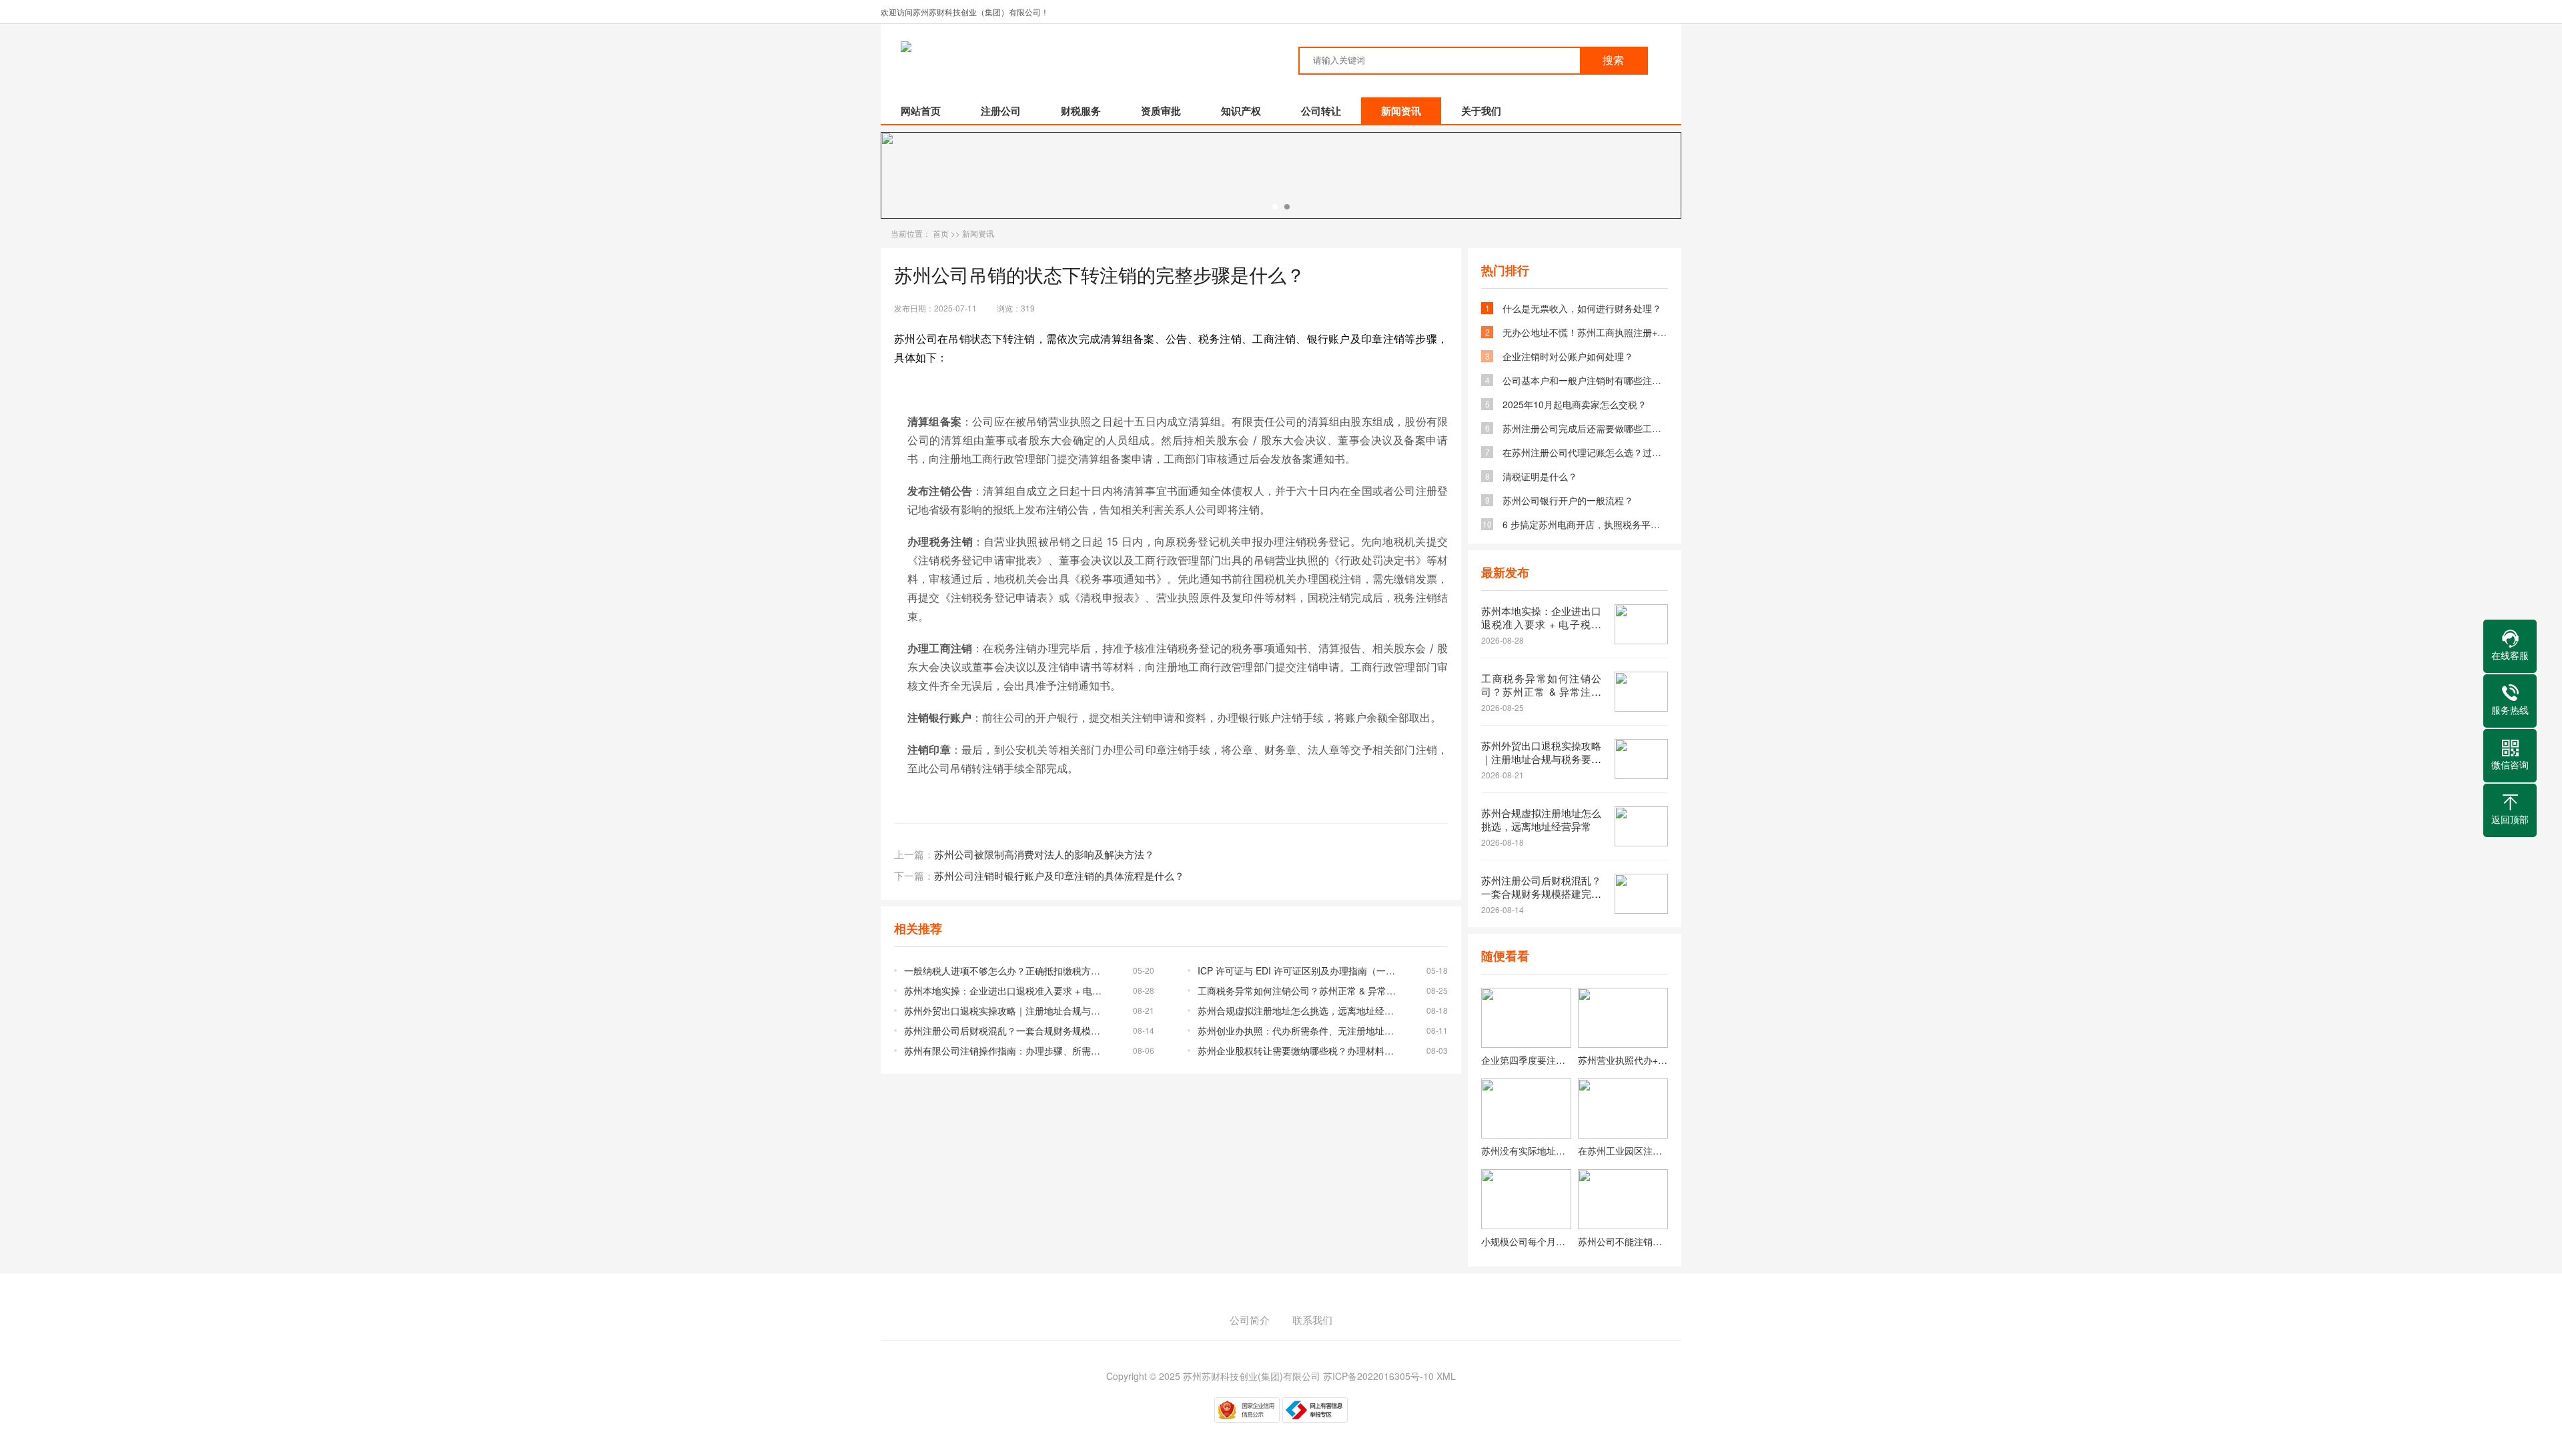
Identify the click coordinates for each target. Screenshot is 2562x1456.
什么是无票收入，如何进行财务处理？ (1582, 308)
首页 (941, 233)
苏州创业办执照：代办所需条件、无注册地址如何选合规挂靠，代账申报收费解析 (1299, 1030)
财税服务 (1081, 111)
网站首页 (921, 111)
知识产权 (1241, 111)
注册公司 (1001, 111)
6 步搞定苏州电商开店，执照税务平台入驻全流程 (1585, 524)
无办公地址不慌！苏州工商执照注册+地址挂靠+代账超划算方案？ (1585, 332)
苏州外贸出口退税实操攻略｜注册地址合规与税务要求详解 (1006, 1010)
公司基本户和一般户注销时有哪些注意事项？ (1585, 380)
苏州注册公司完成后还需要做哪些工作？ (1585, 428)
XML (1446, 1376)
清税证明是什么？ (1540, 476)
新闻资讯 (1401, 111)
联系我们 (1312, 1320)
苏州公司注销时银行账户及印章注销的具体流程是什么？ (1059, 875)
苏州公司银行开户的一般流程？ (1568, 500)
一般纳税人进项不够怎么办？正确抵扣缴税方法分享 (1006, 970)
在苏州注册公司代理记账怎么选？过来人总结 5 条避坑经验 (1585, 452)
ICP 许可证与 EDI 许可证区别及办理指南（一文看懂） (1299, 970)
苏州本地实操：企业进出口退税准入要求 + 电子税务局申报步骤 (1006, 990)
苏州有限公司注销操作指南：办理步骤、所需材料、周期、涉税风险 (1006, 1050)
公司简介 (1250, 1320)
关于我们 (1481, 111)
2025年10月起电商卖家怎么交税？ (1575, 404)
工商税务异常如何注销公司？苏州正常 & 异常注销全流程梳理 (1299, 990)
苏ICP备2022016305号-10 (1378, 1376)
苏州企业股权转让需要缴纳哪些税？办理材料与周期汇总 (1299, 1050)
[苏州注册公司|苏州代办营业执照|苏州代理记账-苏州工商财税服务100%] (906, 37)
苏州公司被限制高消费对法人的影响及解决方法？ (1044, 854)
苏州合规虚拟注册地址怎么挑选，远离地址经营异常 (1299, 1010)
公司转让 (1321, 111)
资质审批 (1161, 111)
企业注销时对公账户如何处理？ (1568, 356)
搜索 (1613, 60)
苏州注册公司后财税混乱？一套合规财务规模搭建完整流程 (1006, 1030)
